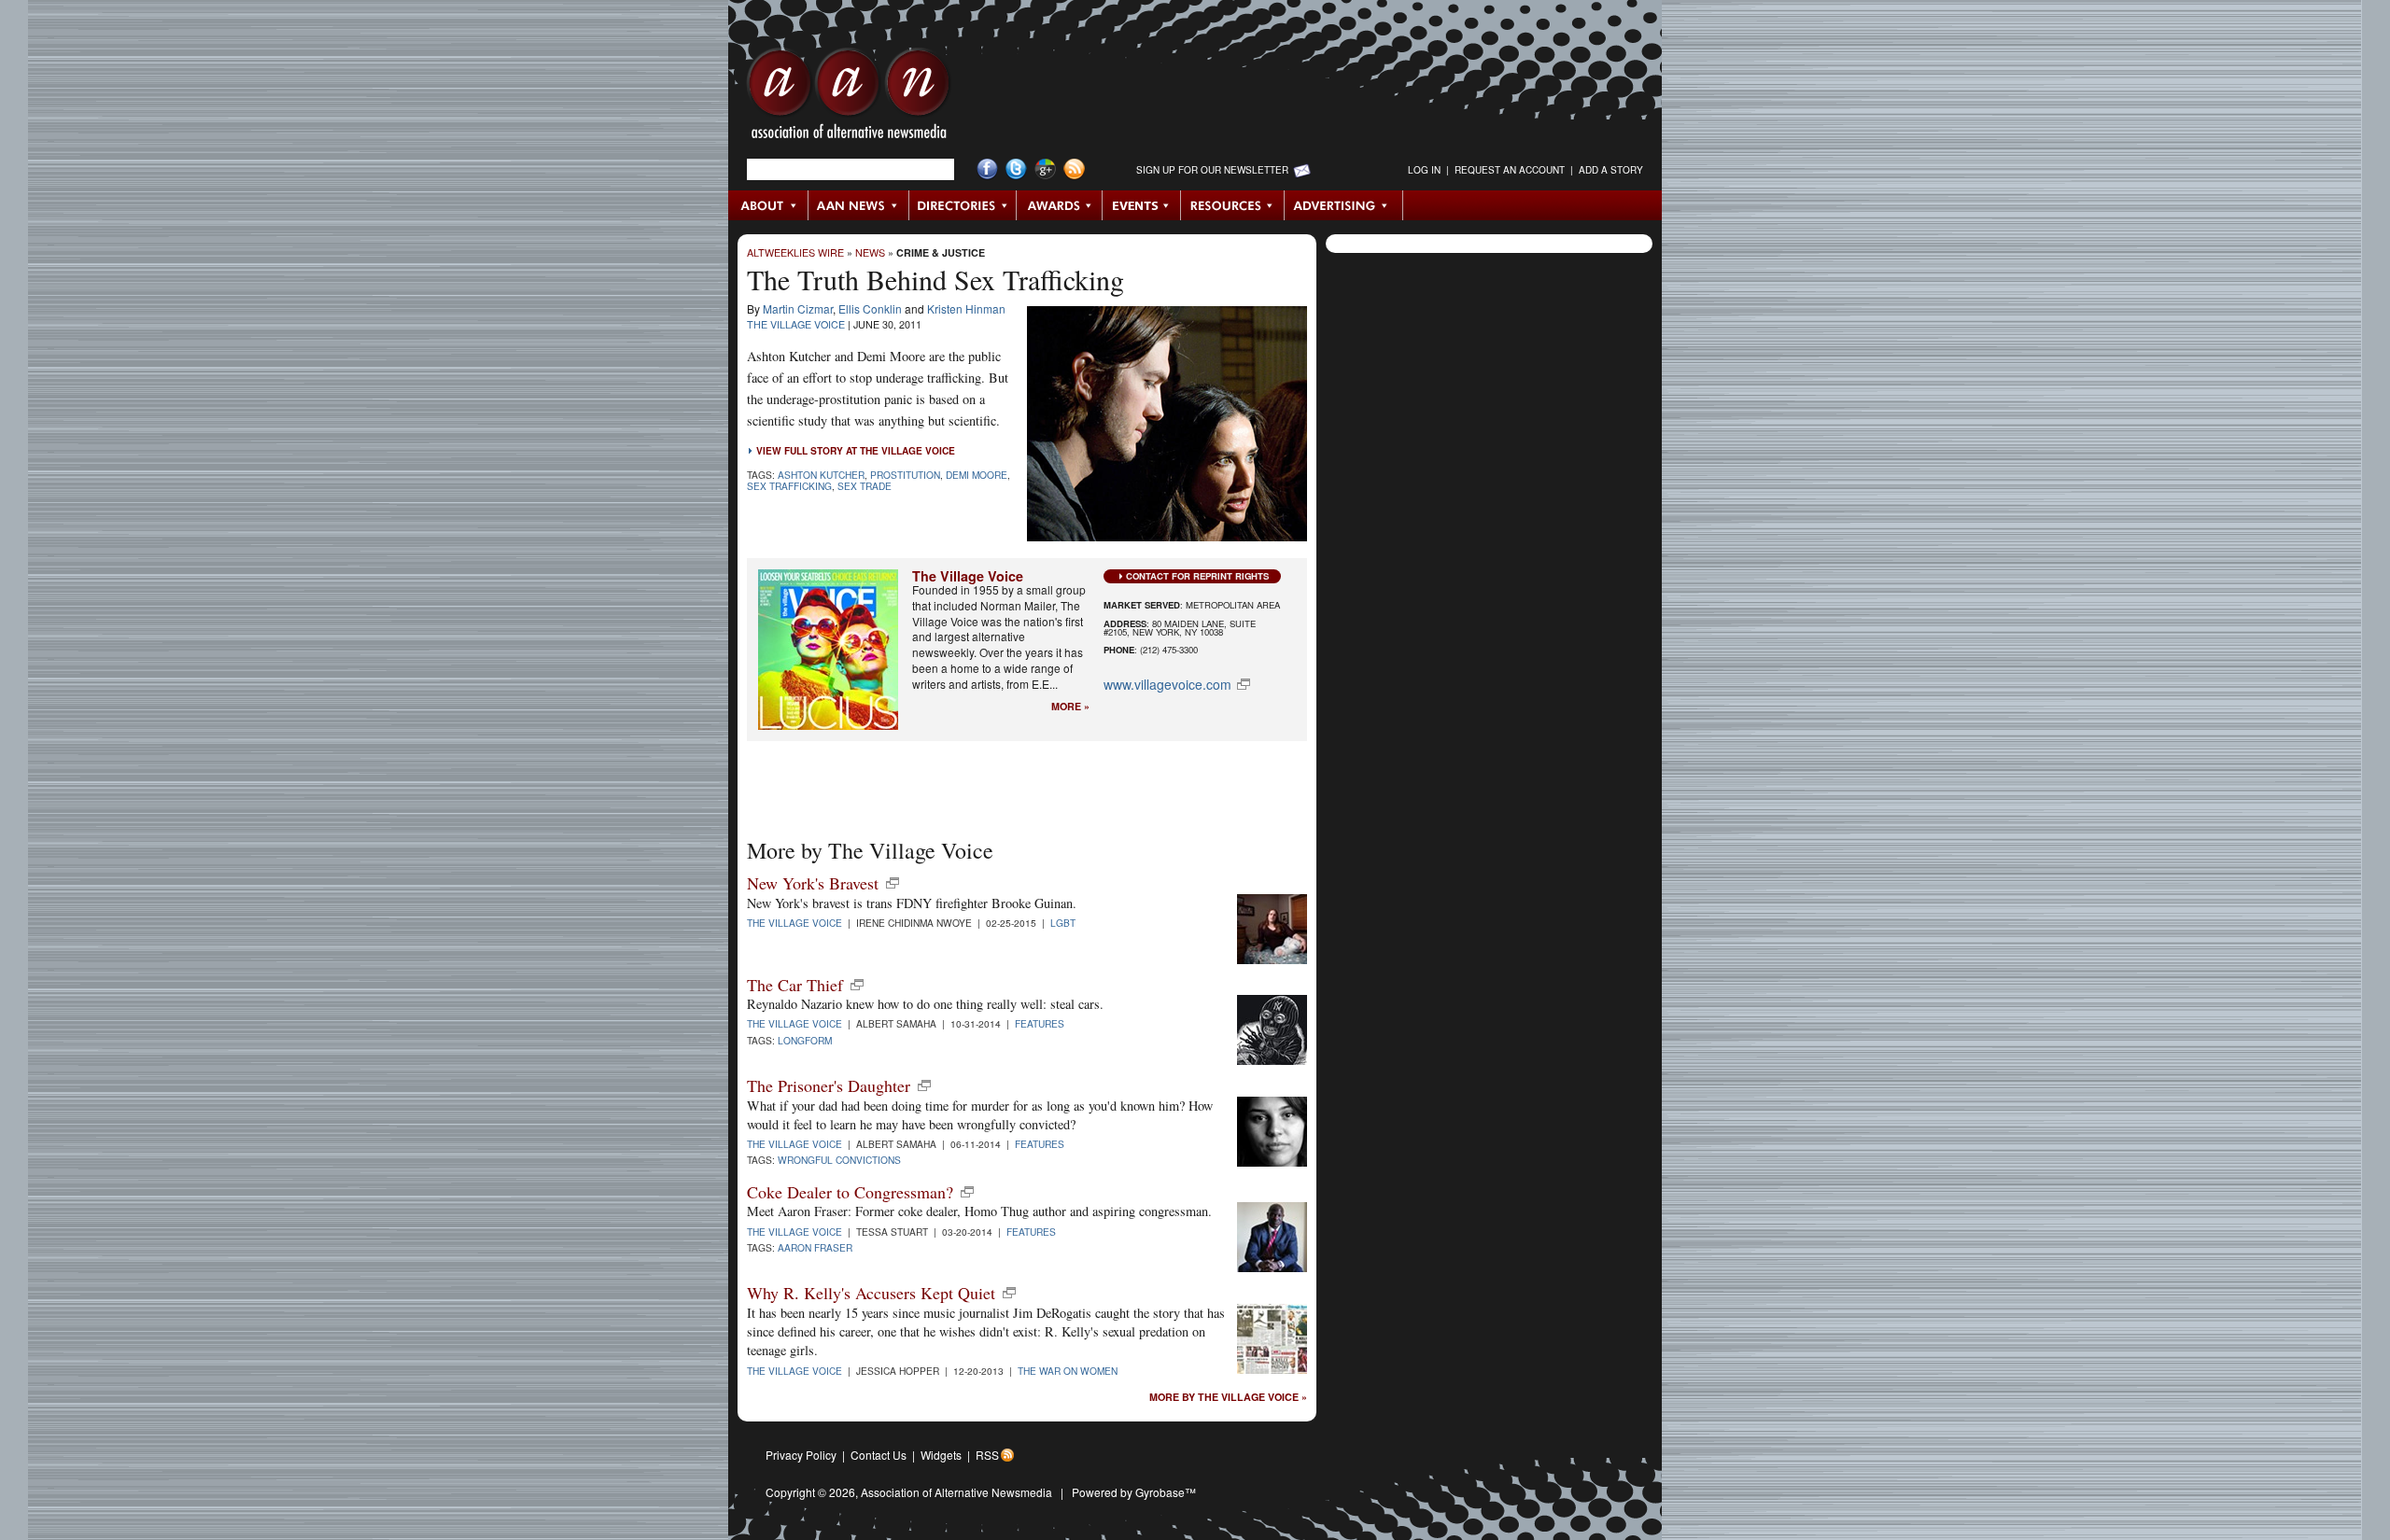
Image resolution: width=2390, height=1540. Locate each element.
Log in (1424, 170)
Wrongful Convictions (839, 1160)
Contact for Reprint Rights (1197, 576)
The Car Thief (795, 985)
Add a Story (1611, 170)
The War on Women (1068, 1371)
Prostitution (905, 475)
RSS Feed (1074, 169)
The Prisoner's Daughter (829, 1085)
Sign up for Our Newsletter (1212, 170)
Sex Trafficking (789, 486)
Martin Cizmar (798, 308)
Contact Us (879, 1455)
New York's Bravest (813, 883)
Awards (1060, 205)
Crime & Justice (941, 252)
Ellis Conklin (870, 308)
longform (805, 1040)
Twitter (1016, 169)
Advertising (1343, 205)
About (769, 205)
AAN (849, 98)
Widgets (941, 1455)
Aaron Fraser (815, 1247)
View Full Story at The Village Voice (856, 451)
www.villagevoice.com (1167, 684)
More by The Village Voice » (1228, 1398)
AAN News (859, 205)
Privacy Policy (801, 1455)
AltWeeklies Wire (795, 252)
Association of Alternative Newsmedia (956, 1492)
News (870, 252)
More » (1070, 707)
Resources (1233, 205)
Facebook (987, 169)
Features (1040, 1023)
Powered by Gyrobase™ (1134, 1492)
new (893, 883)
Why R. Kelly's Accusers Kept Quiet (871, 1293)
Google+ (1045, 169)
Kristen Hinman (966, 308)
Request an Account (1510, 170)
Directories (963, 205)
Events (1142, 205)
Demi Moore (977, 475)
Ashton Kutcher (821, 475)
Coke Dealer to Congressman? (850, 1192)
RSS (987, 1455)
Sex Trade (865, 486)
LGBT (1063, 923)
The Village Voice (796, 324)
